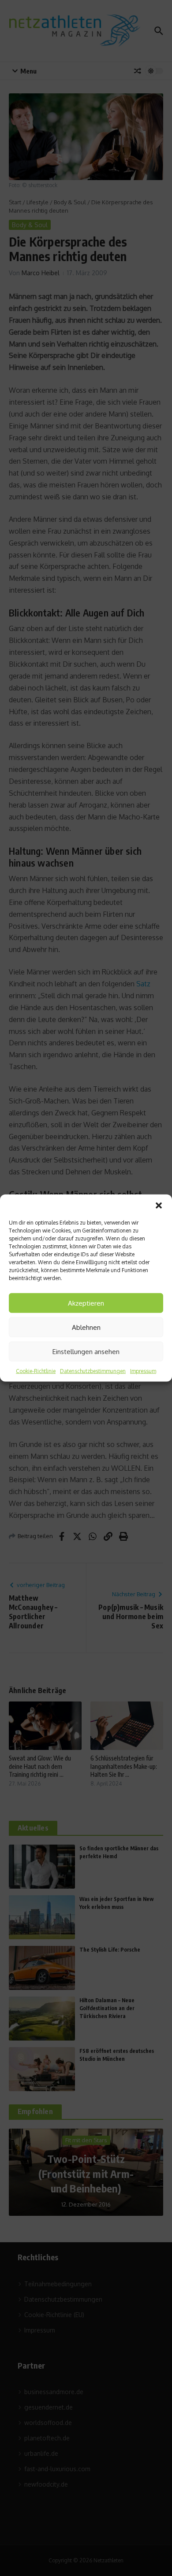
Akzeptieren (86, 1303)
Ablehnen (86, 1327)
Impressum (143, 1371)
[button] (159, 1206)
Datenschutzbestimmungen (93, 1371)
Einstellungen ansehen (86, 1351)
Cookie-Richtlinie (36, 1371)
